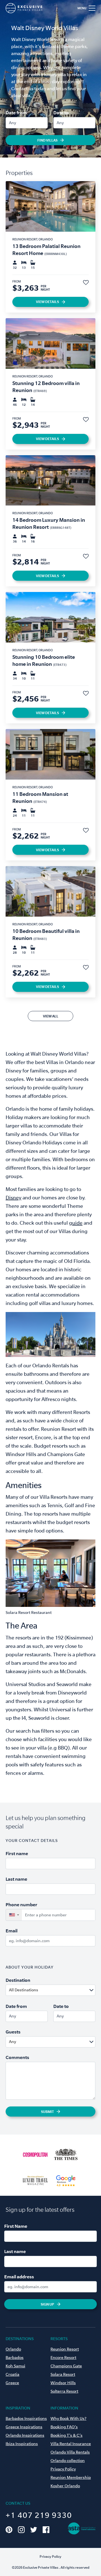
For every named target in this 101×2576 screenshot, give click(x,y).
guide (76, 1223)
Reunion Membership (71, 2477)
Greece (12, 2383)
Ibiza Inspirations (22, 2444)
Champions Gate (66, 2366)
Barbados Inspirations (26, 2418)
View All (51, 1016)
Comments (17, 2057)
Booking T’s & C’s (66, 2435)
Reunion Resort (65, 2349)
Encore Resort (63, 2358)
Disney (13, 1198)
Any (12, 123)
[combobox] (64, 1990)
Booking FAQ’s (64, 2427)
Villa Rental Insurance (71, 2444)
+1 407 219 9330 (39, 2515)
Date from (16, 113)
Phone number (21, 1905)
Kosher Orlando (65, 2486)
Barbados (15, 2358)
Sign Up (47, 2304)
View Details (47, 302)
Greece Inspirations (24, 2427)
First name (17, 1853)
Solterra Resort (64, 2391)
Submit (47, 2112)
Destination (18, 1980)
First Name (16, 2226)
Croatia (12, 2374)
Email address (19, 2277)
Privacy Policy (63, 2469)
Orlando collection (68, 2461)
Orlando (13, 2349)
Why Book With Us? (68, 2418)
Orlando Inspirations (25, 2435)
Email (12, 1931)
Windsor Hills (63, 2383)
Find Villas (47, 140)
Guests (13, 2032)
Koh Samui (15, 2366)
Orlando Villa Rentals (70, 2452)
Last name (16, 1879)
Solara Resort (63, 2374)
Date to (61, 113)
